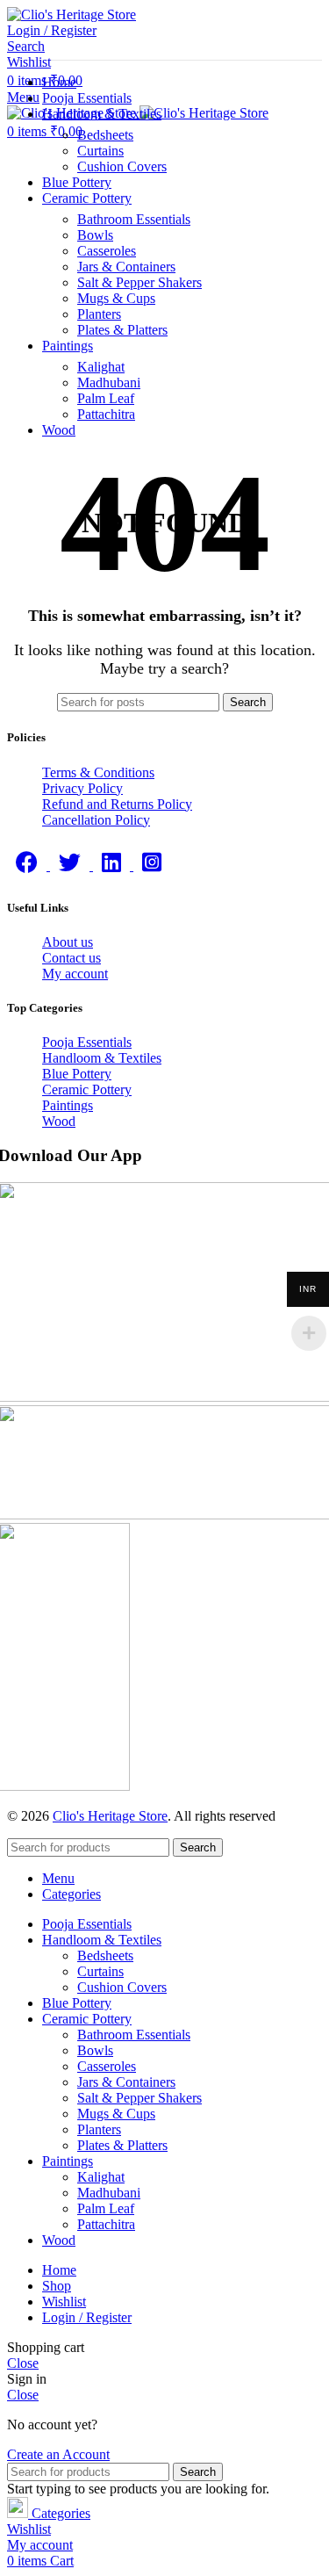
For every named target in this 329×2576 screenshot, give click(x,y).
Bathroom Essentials (134, 219)
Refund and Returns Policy (117, 804)
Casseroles (107, 251)
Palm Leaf (106, 398)
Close (23, 2363)
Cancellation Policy (96, 820)
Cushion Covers (122, 166)
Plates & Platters (122, 330)
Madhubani (109, 382)
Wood (59, 1121)
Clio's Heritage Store (110, 1816)
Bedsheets (105, 135)
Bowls (95, 235)
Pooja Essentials (87, 1042)
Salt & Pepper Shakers (139, 282)
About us (68, 942)
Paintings (68, 1105)
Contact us (72, 958)
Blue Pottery (77, 1074)
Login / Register (87, 2317)
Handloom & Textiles (102, 1058)
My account (75, 974)
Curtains (100, 151)
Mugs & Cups (116, 298)
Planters (99, 314)
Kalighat (101, 367)
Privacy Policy (82, 788)
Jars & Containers (126, 267)
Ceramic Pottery (87, 1090)
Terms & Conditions (98, 772)
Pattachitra (106, 414)
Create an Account (58, 2454)
